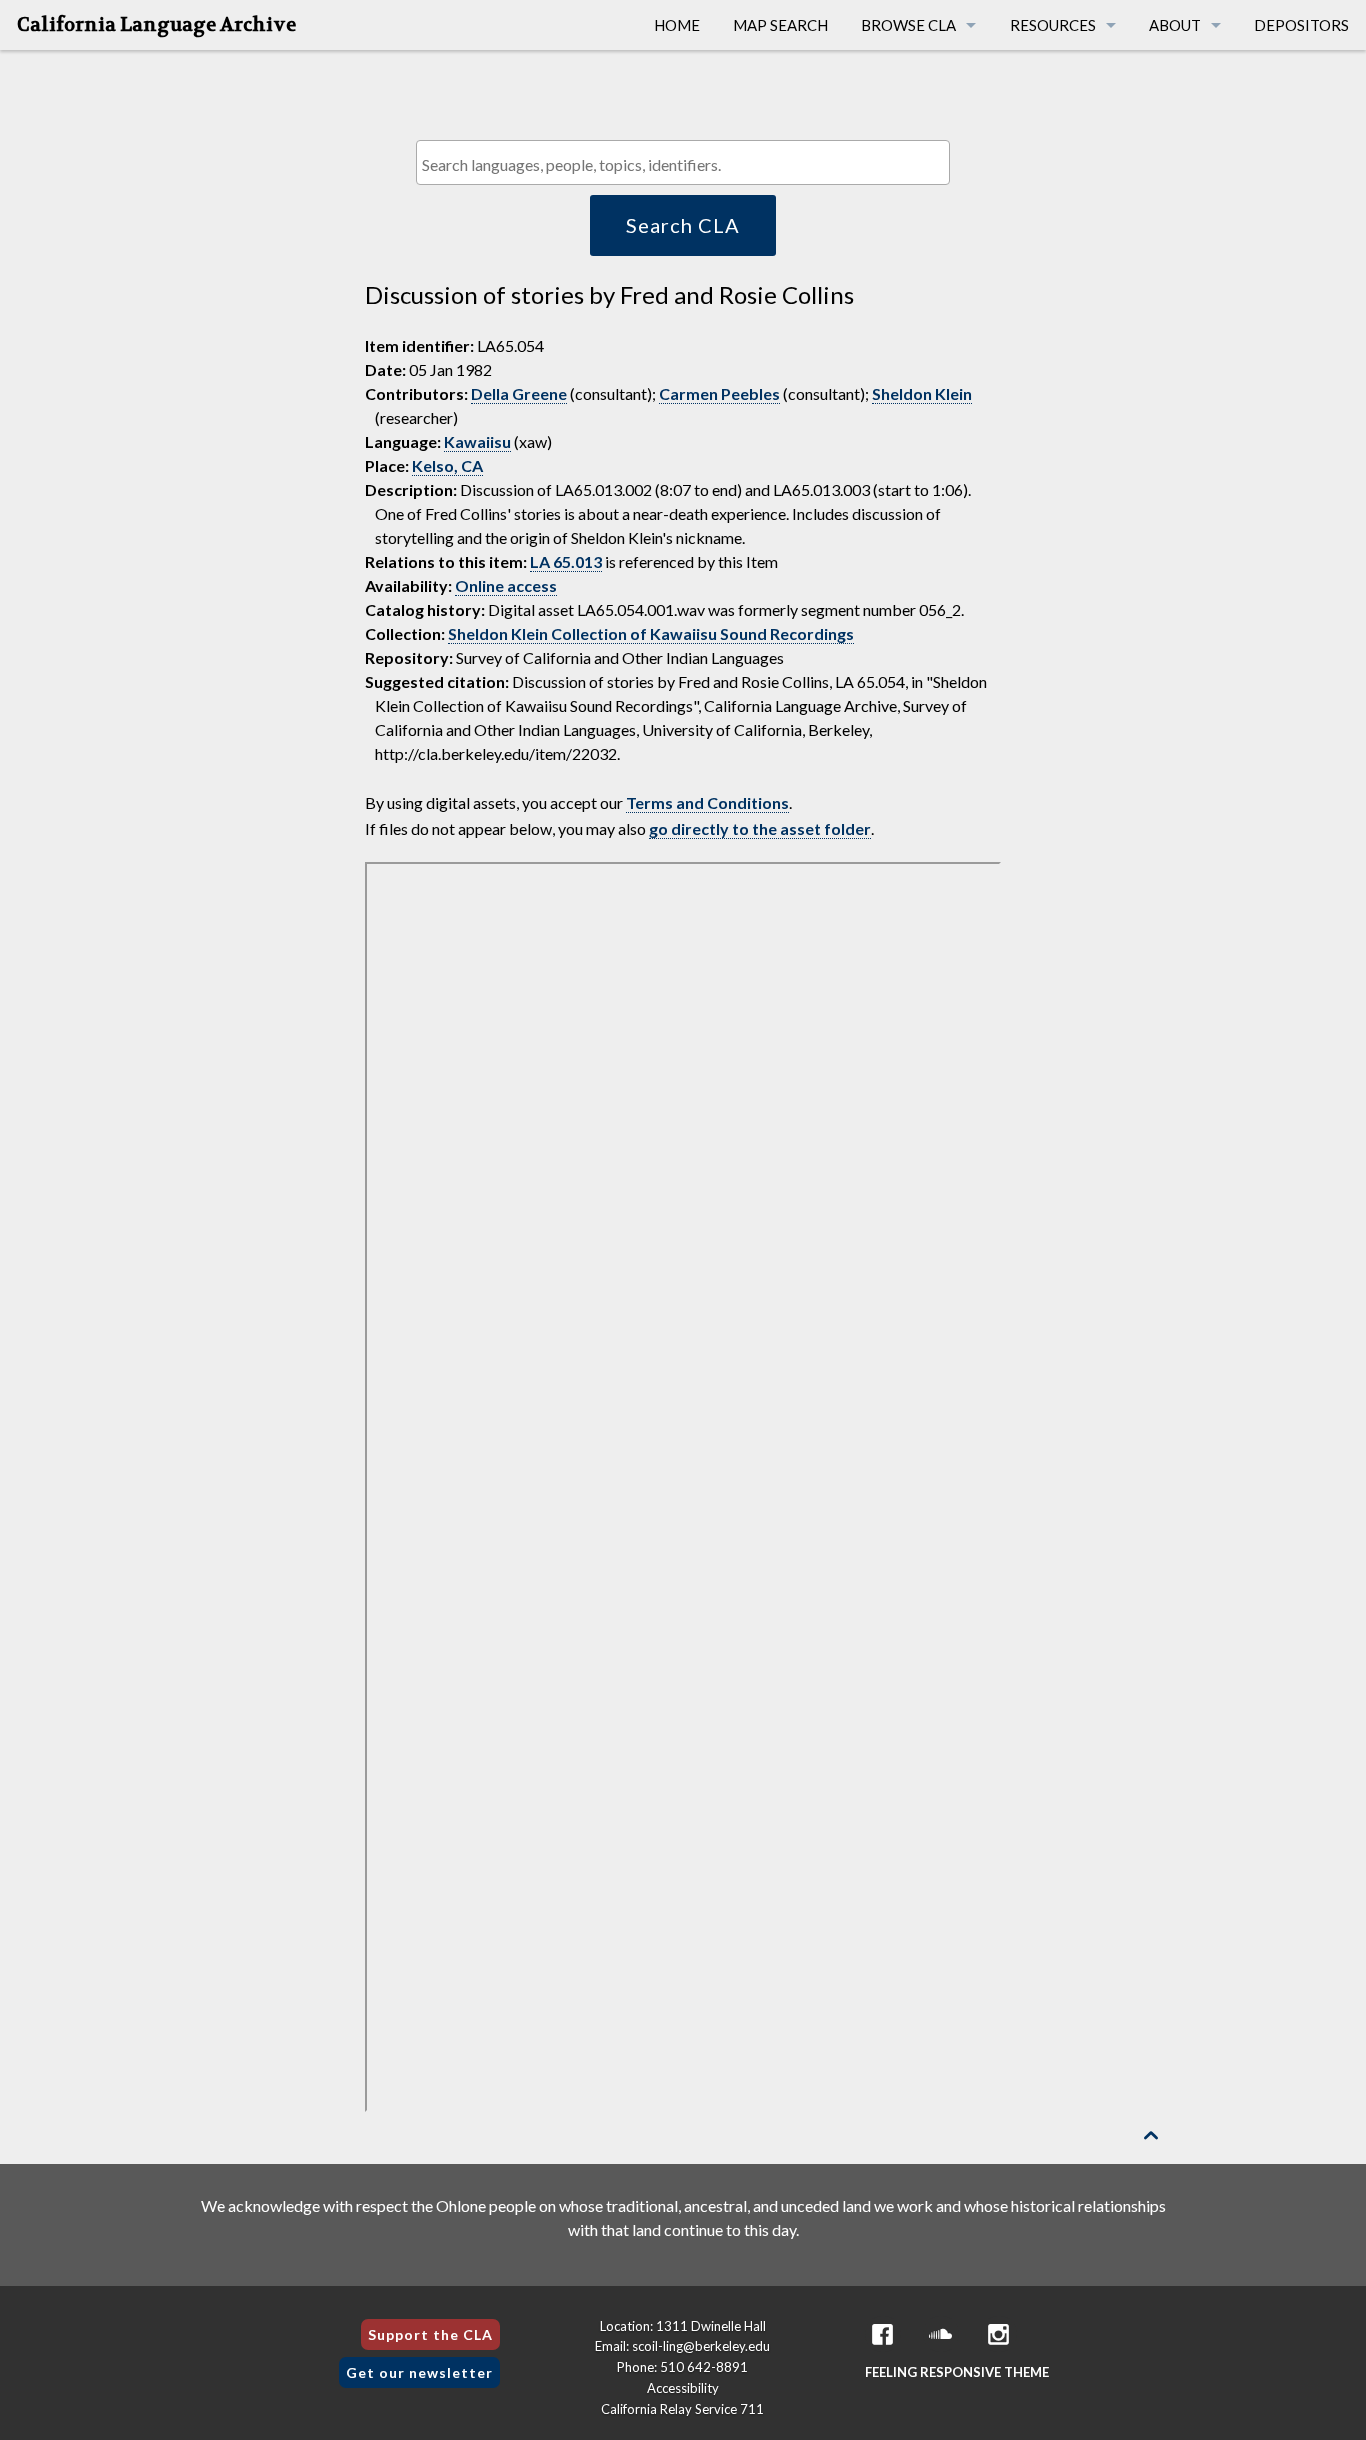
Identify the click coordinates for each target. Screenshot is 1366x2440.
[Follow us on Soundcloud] (941, 2334)
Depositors (1301, 25)
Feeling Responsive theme (957, 2372)
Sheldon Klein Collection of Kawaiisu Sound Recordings (651, 633)
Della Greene (519, 393)
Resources (1053, 25)
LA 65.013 (566, 561)
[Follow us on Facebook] (883, 2334)
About (1175, 25)
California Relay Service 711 (682, 2409)
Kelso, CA (447, 465)
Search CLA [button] (683, 225)
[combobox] (682, 162)
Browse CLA (908, 25)
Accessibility (683, 2388)
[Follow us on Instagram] (999, 2334)
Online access (506, 585)
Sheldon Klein (922, 393)
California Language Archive (156, 25)
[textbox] (687, 164)
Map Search (780, 25)
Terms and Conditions (707, 802)
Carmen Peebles (719, 393)
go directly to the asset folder (760, 828)
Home (677, 25)
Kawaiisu (477, 441)
